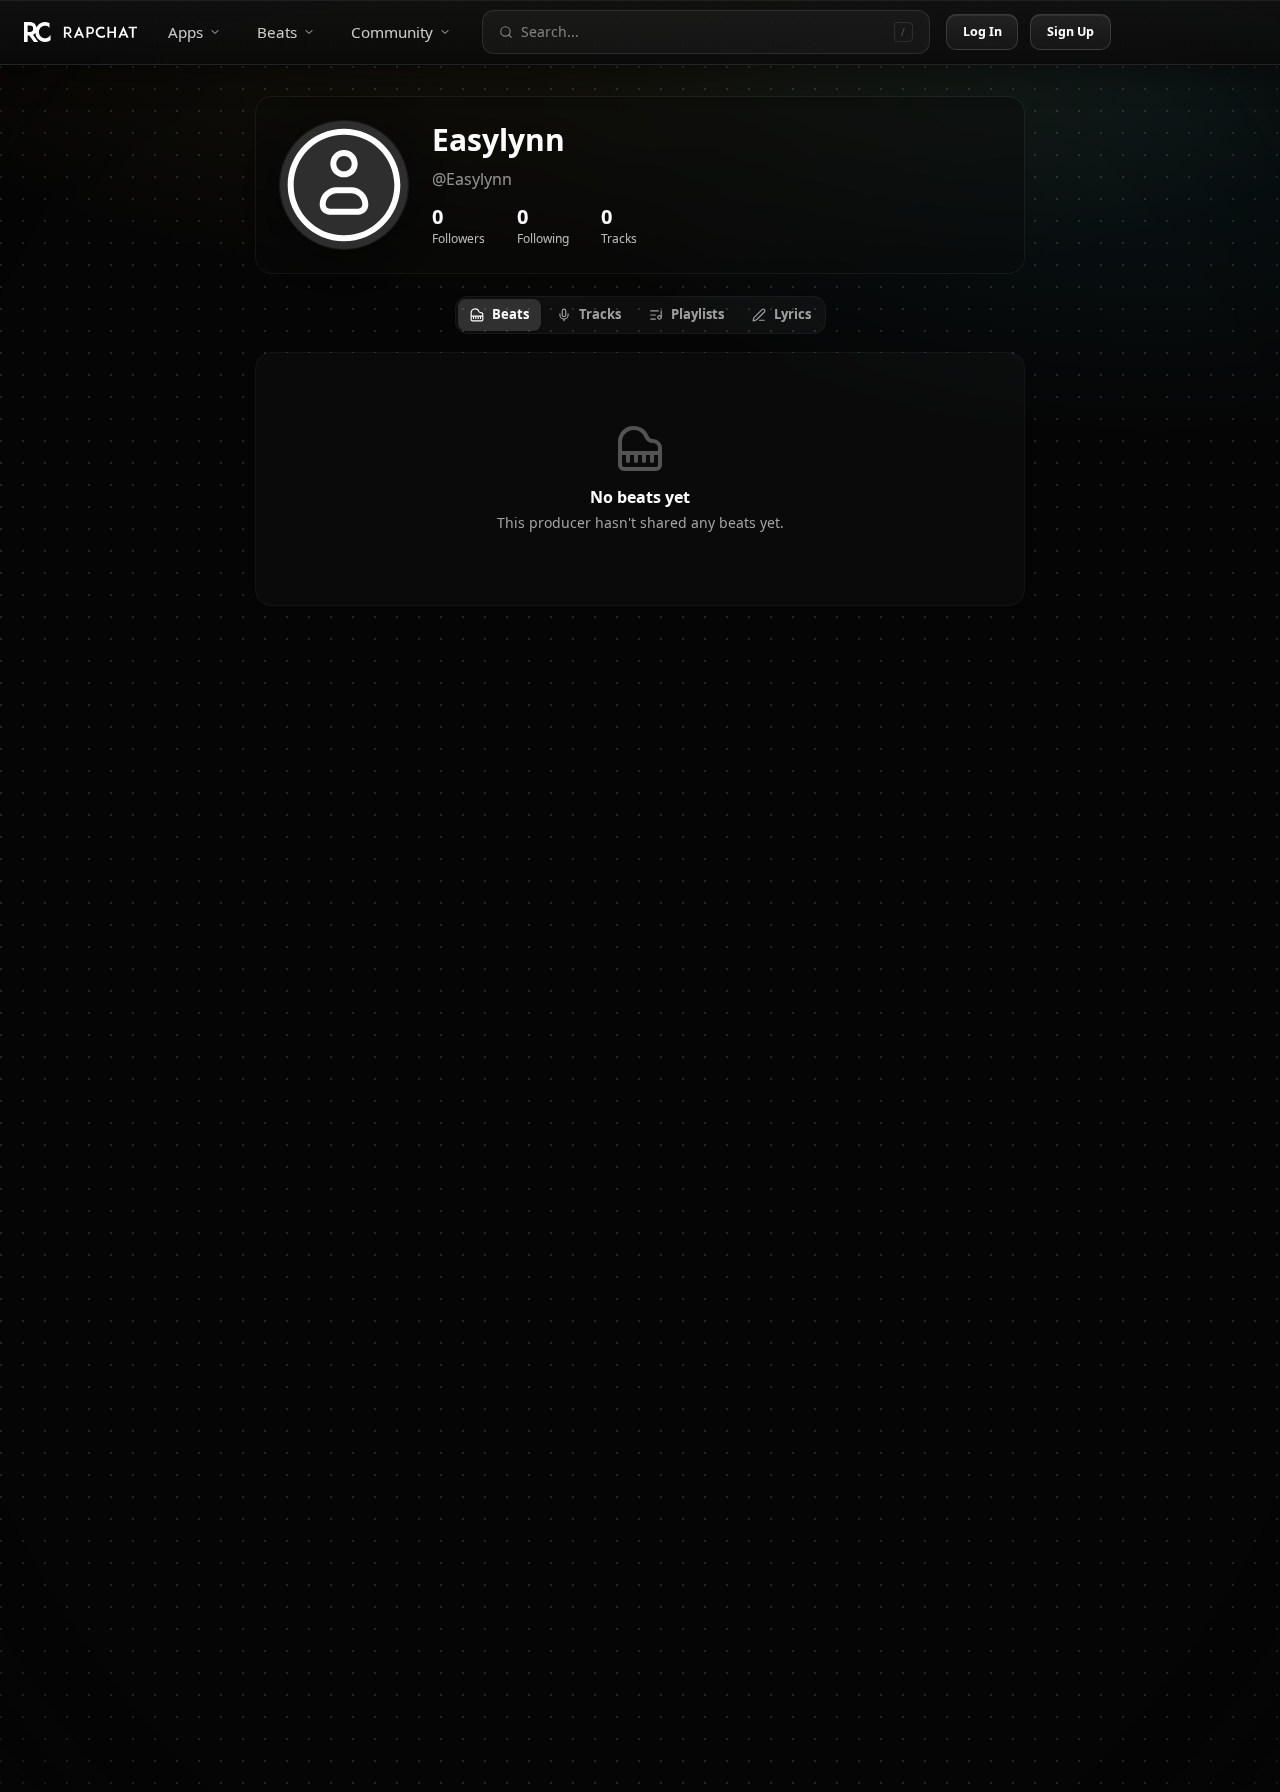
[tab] (499, 315)
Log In (983, 31)
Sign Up (1071, 31)
